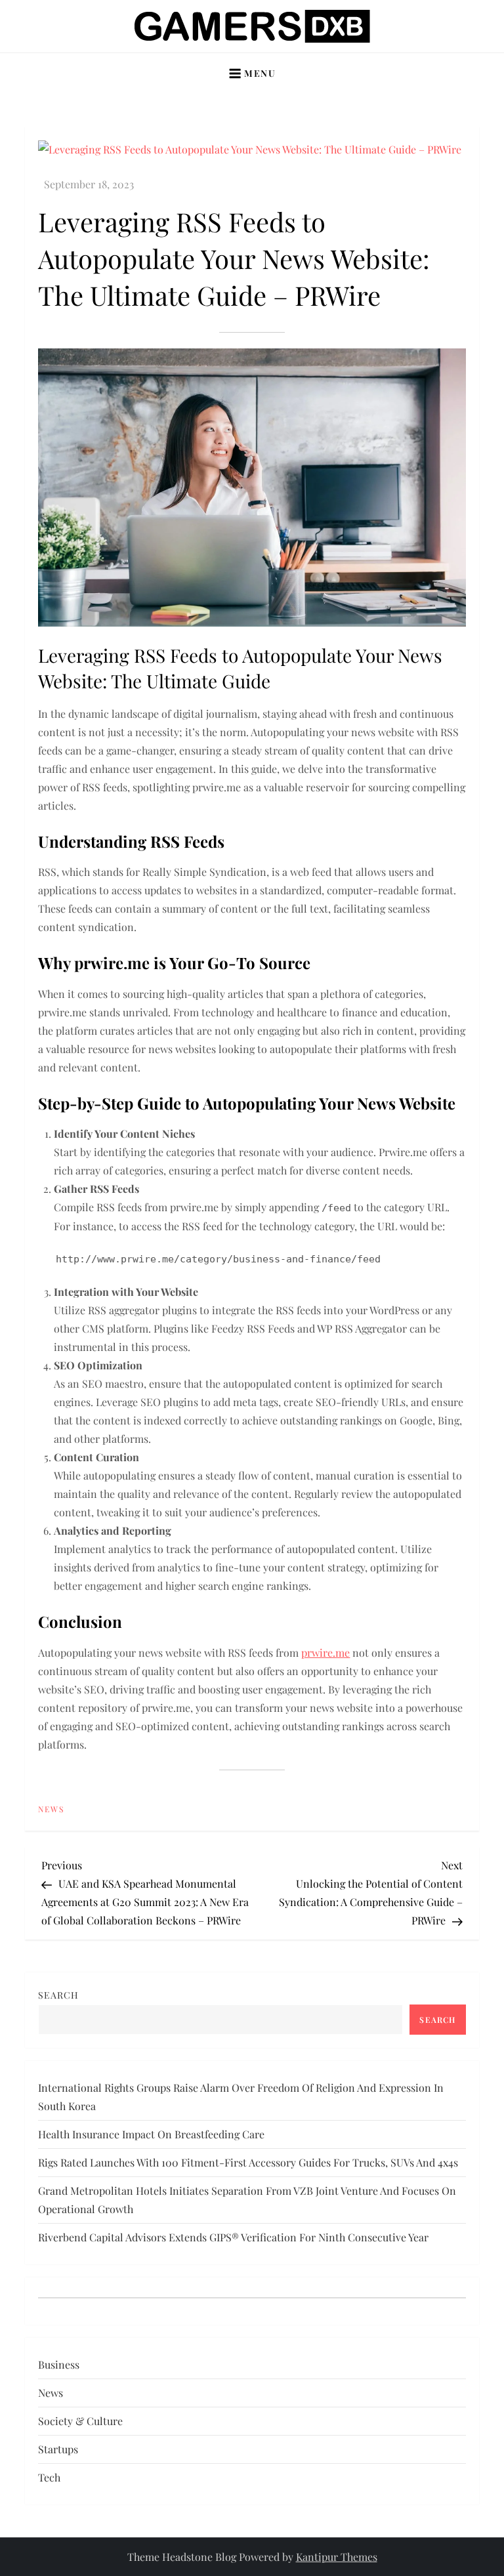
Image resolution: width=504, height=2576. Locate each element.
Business (59, 2364)
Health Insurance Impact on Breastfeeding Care (151, 2134)
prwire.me (325, 1652)
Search (58, 1995)
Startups (58, 2449)
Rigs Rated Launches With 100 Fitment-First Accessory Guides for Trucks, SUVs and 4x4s (248, 2162)
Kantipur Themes (337, 2557)
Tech (49, 2477)
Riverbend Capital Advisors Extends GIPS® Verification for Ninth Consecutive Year (233, 2237)
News (51, 1809)
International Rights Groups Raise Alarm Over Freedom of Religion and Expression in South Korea (241, 2097)
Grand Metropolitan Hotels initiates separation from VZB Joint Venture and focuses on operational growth (247, 2200)
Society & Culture (80, 2421)
